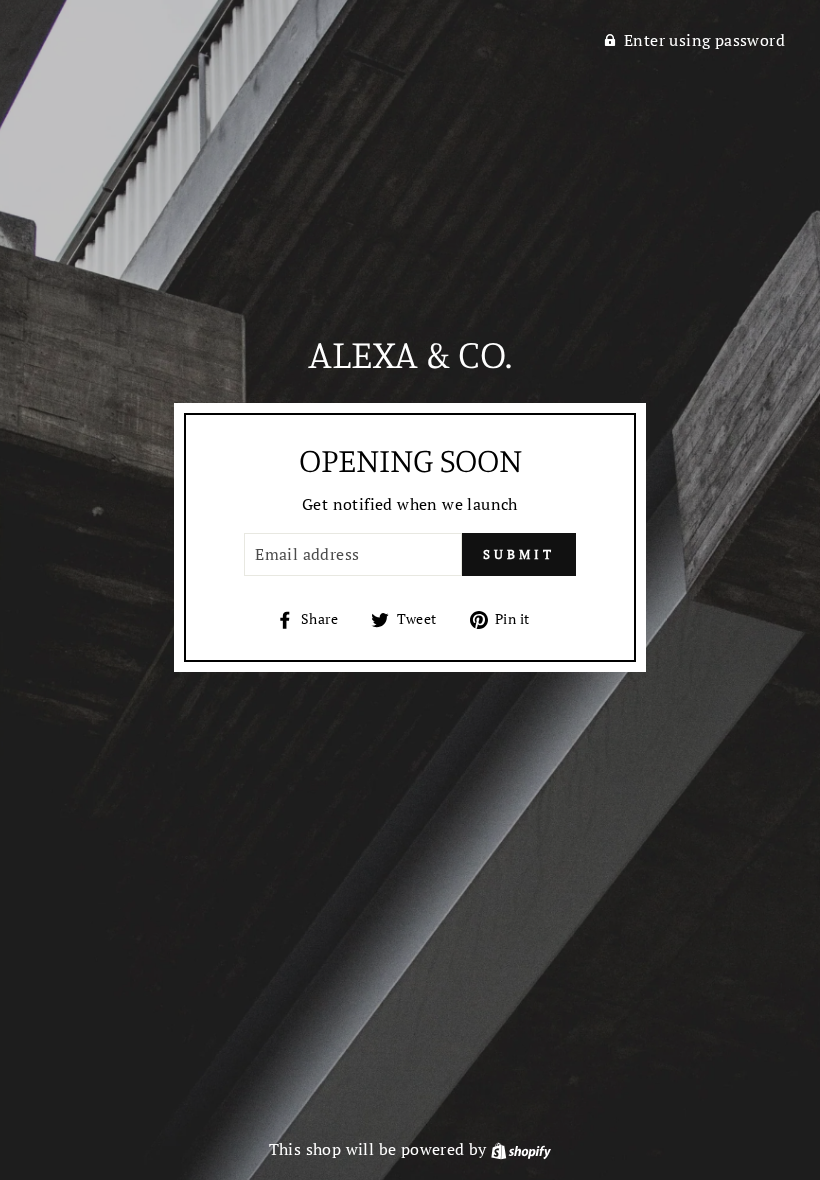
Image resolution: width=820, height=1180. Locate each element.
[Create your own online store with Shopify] (521, 1149)
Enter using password (704, 40)
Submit (518, 554)
